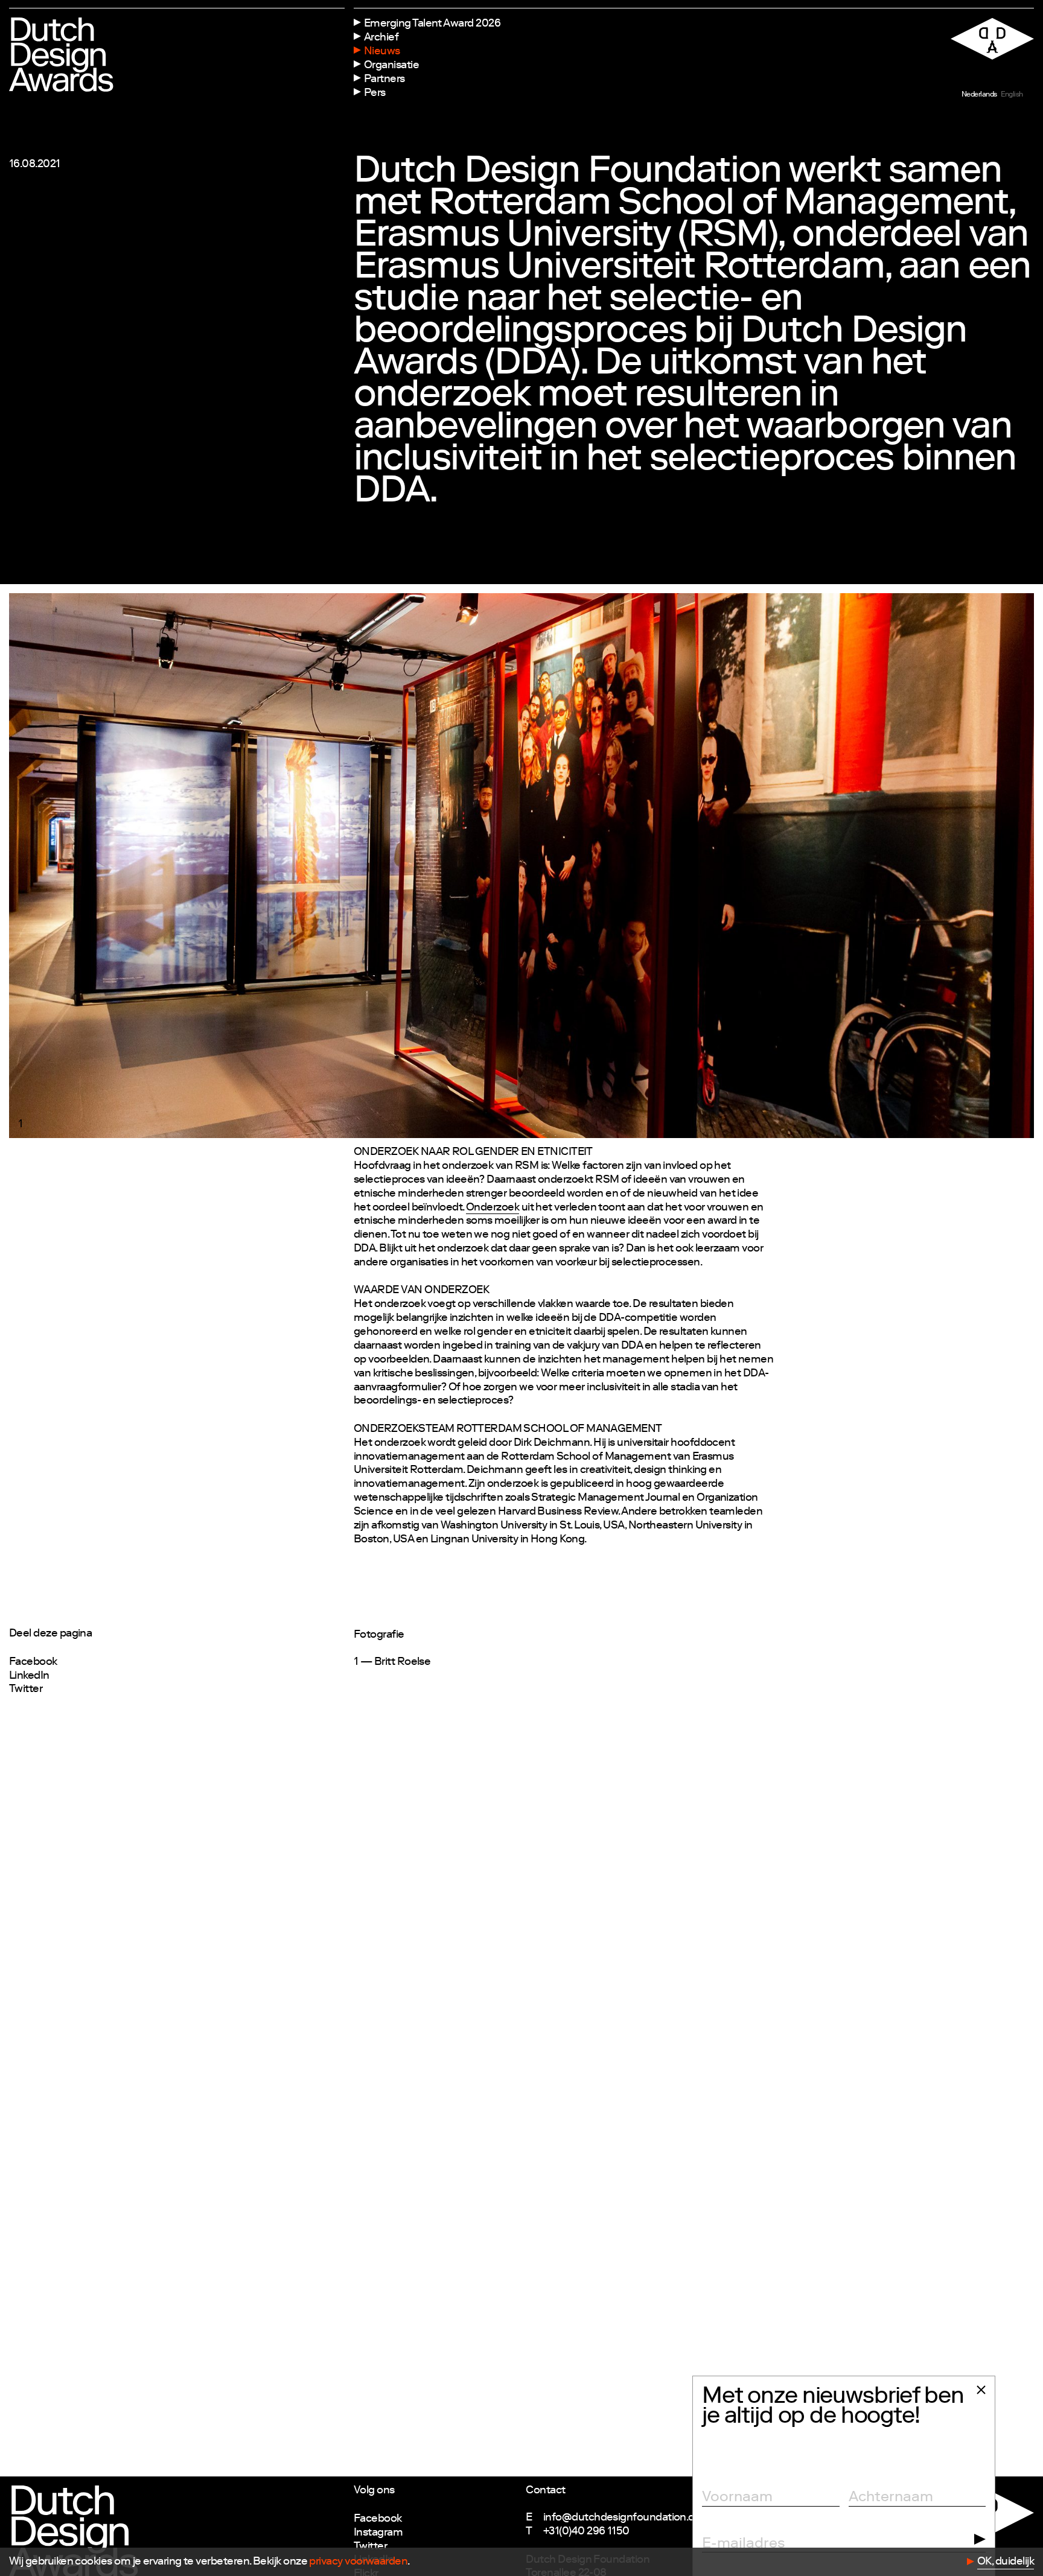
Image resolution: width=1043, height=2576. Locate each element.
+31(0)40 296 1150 (586, 2532)
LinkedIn (29, 1676)
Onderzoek (493, 1208)
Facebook (33, 1662)
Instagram (378, 2533)
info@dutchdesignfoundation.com (627, 2518)
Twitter (26, 1690)
